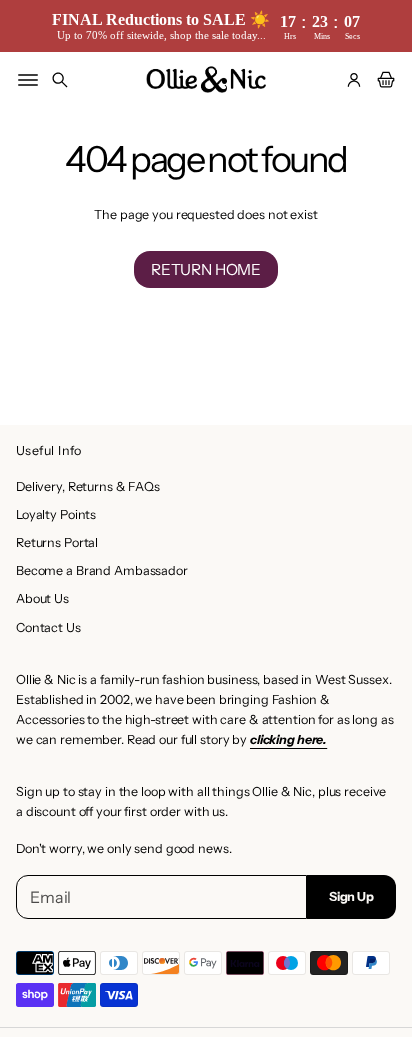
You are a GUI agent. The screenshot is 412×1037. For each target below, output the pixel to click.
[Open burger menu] (28, 80)
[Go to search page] (60, 80)
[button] (60, 80)
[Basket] (383, 80)
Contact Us (48, 627)
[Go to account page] (354, 80)
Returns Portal (57, 542)
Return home (206, 269)
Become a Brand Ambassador (102, 570)
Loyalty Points (56, 514)
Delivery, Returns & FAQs (88, 486)
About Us (42, 598)
